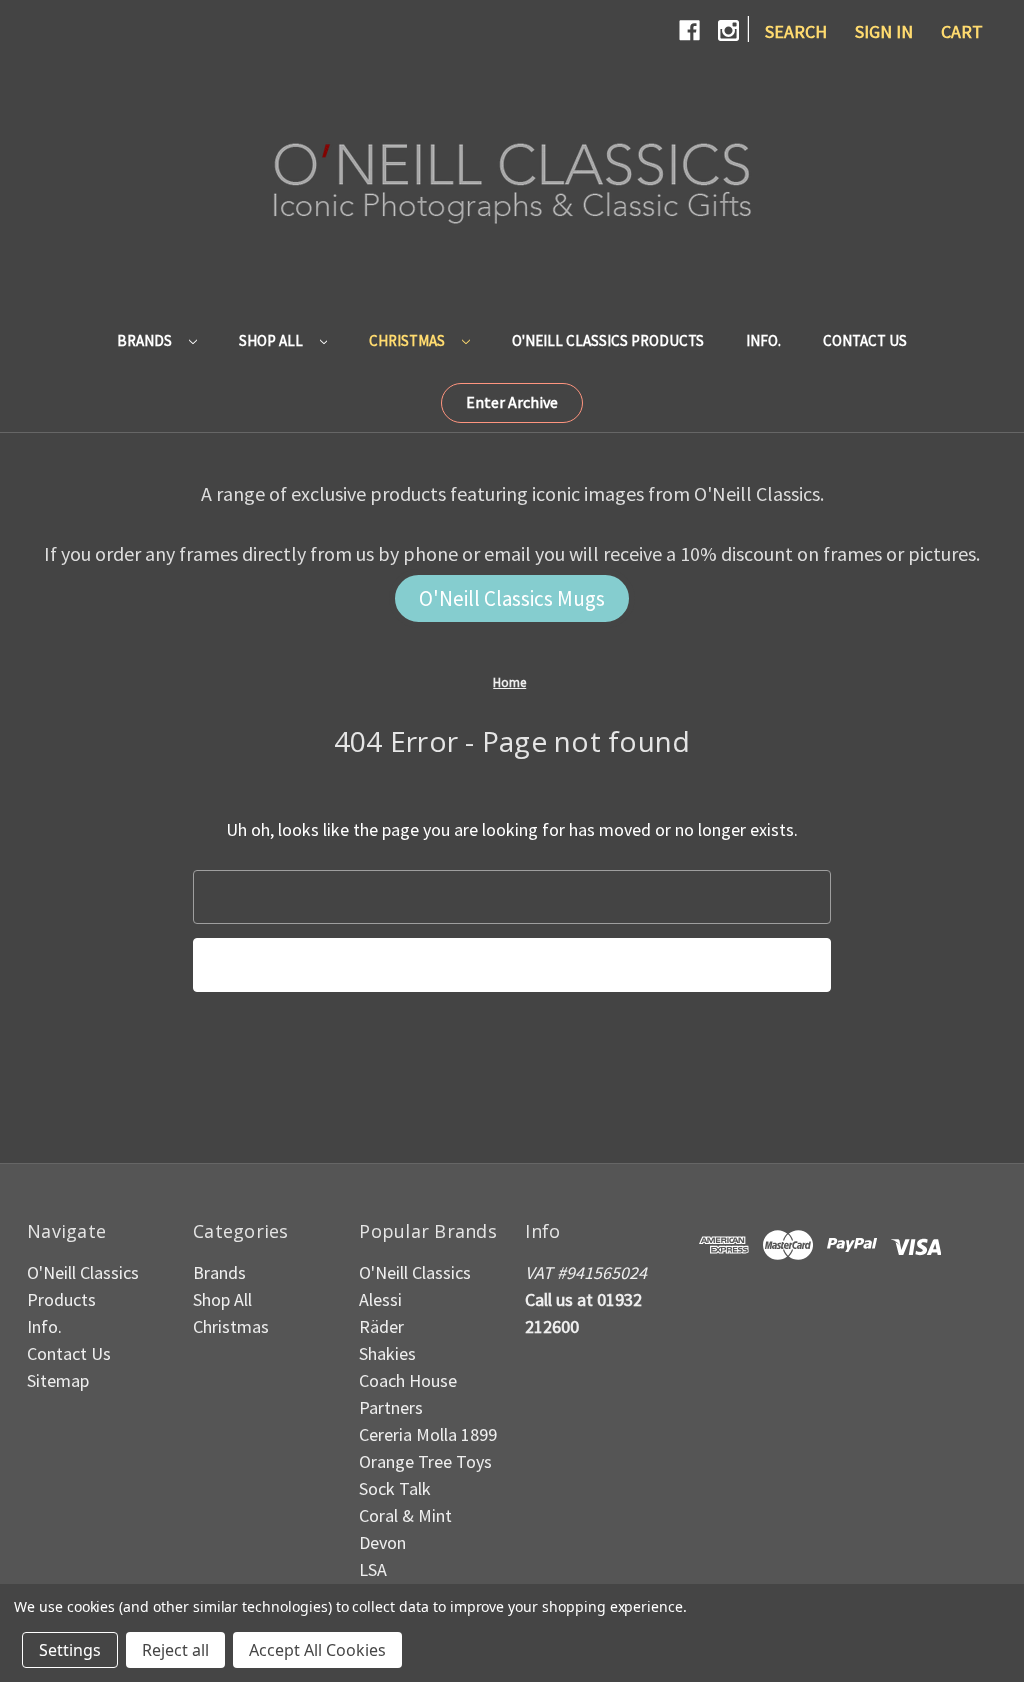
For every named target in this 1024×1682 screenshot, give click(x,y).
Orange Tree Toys (425, 1461)
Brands (146, 340)
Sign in (884, 31)
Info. (763, 340)
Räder (381, 1326)
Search (796, 31)
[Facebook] (689, 30)
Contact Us (865, 340)
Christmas (408, 340)
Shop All (272, 340)
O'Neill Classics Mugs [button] (512, 598)
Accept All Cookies (317, 1650)
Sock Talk (395, 1488)
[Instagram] (728, 30)
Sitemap (58, 1380)
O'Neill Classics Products (608, 340)
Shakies (387, 1353)
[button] (512, 403)
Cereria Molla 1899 (428, 1434)
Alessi (380, 1299)
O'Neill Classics (415, 1272)
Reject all (175, 1650)
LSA (373, 1569)
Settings (70, 1650)
